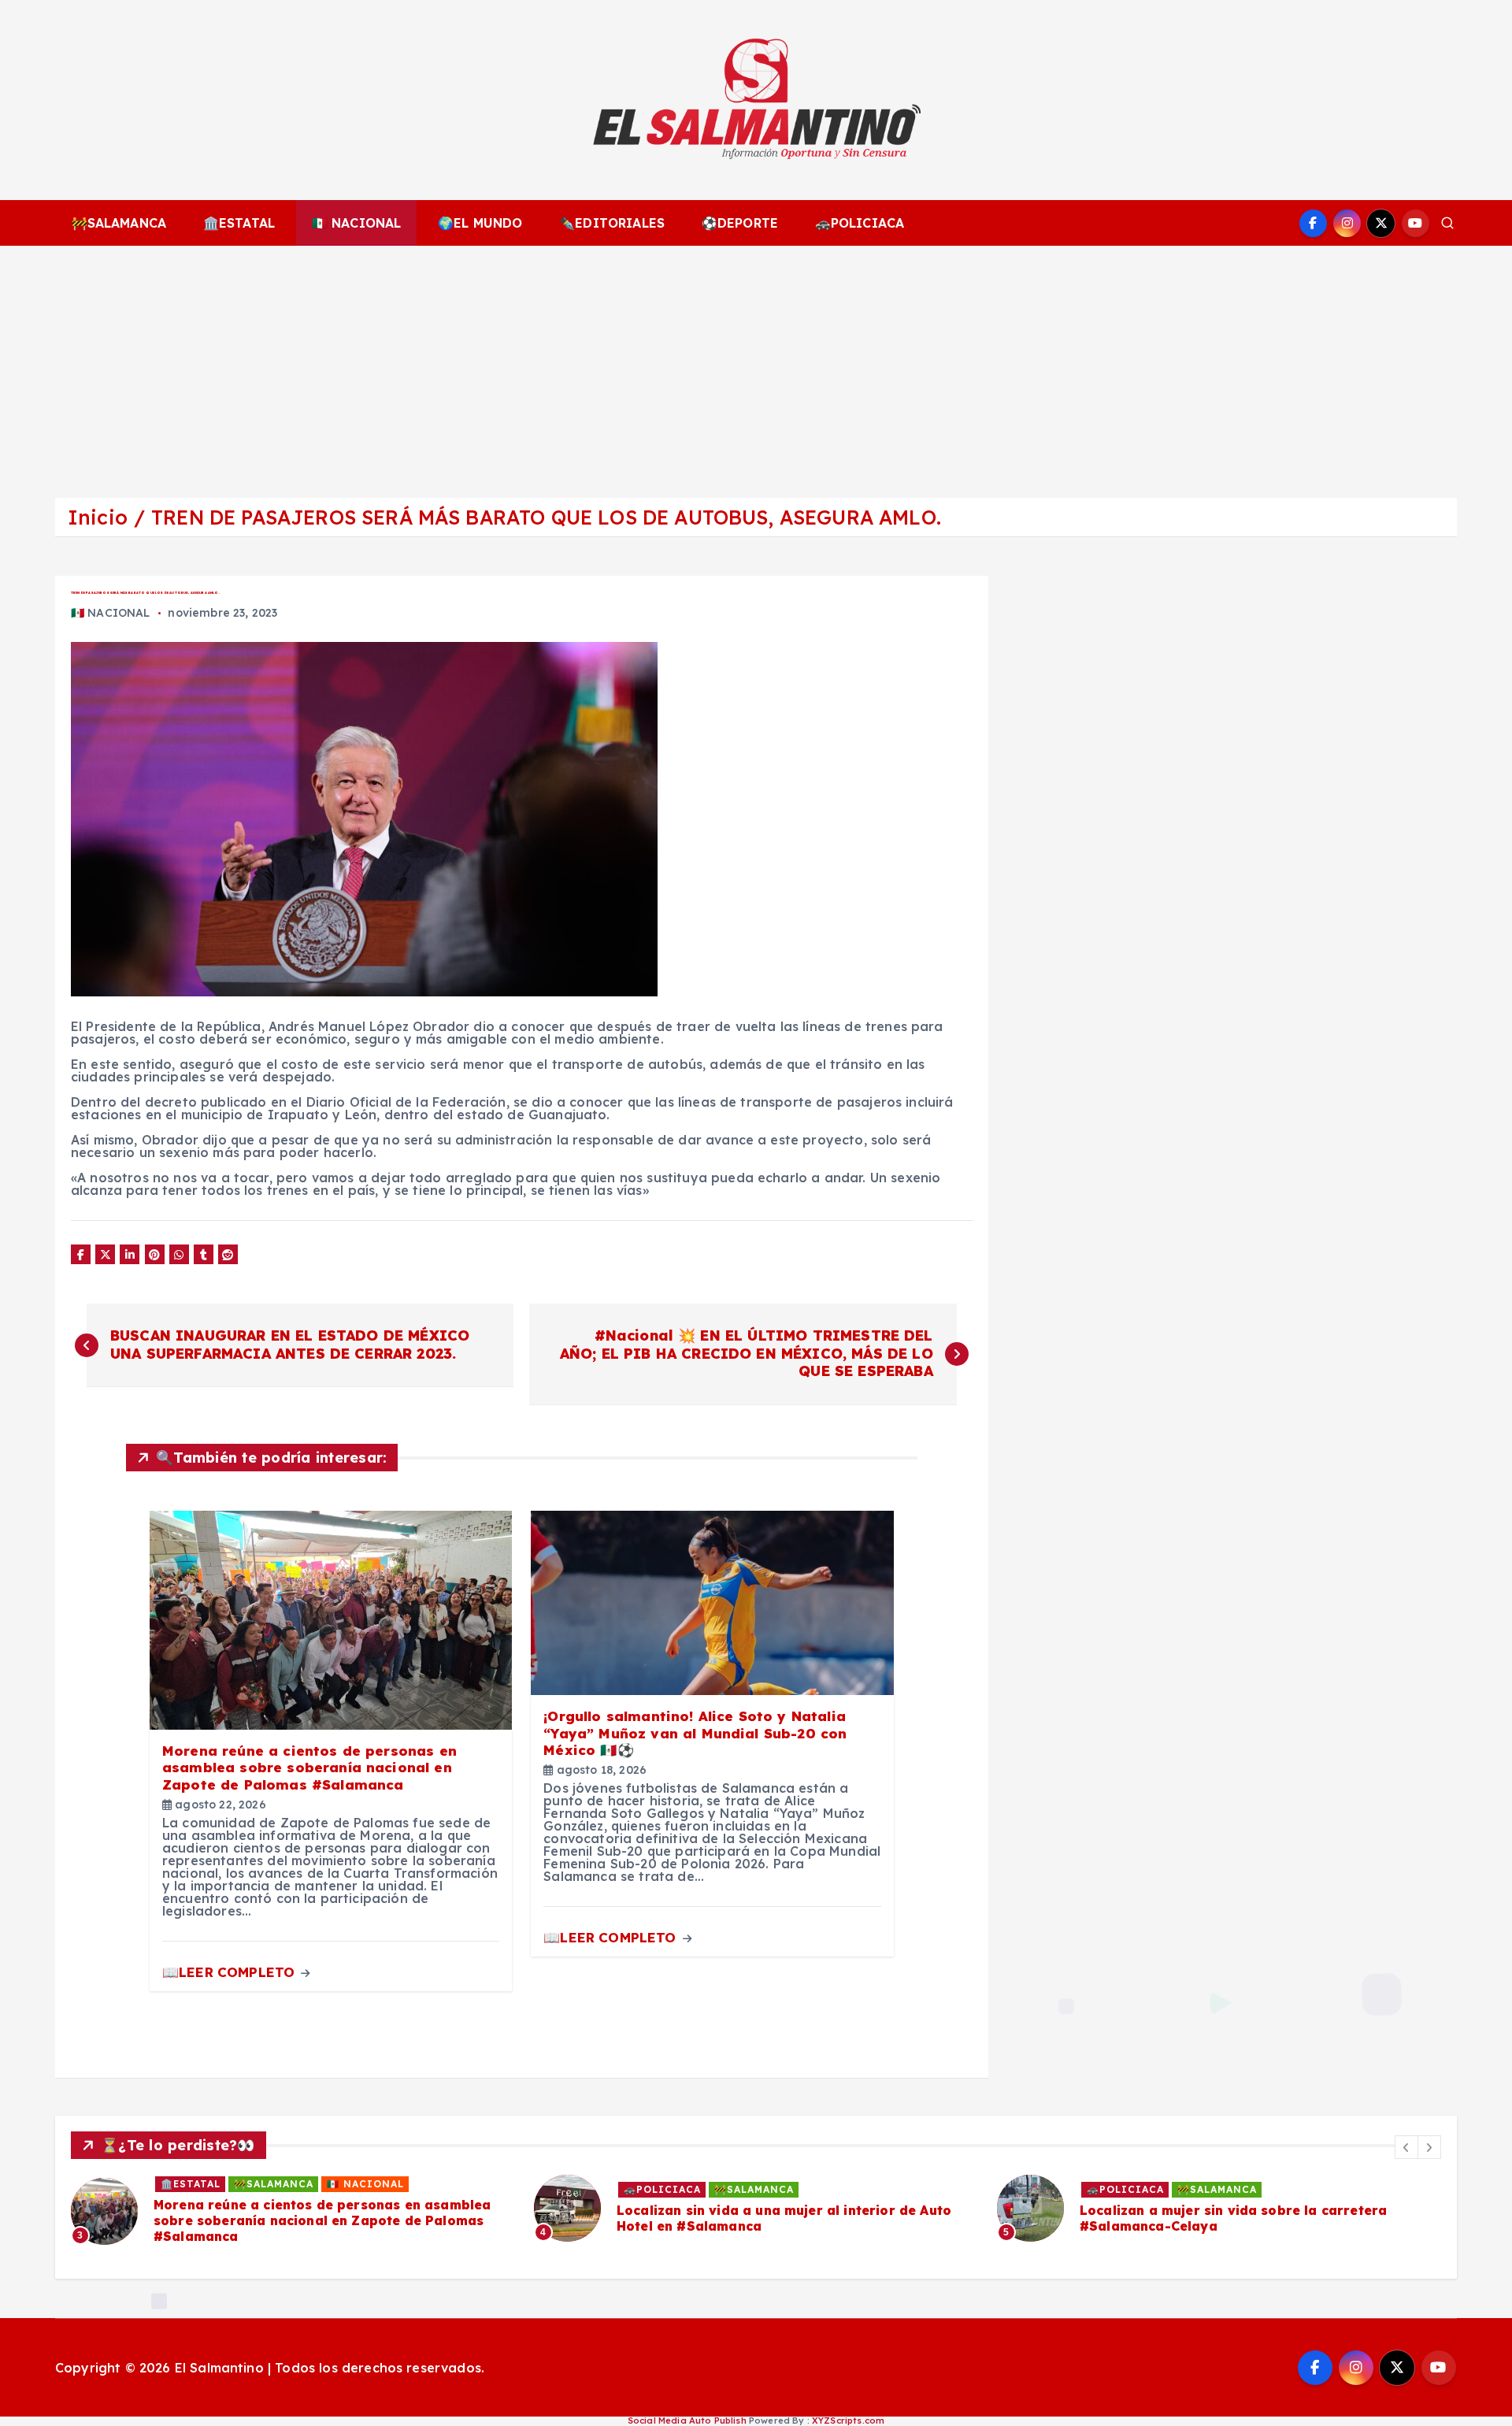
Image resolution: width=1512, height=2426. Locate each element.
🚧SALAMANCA (119, 223)
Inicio (98, 517)
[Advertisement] (756, 364)
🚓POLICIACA (860, 223)
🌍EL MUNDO (480, 223)
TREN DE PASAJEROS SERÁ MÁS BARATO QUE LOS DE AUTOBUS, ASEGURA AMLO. (546, 517)
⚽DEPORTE (740, 223)
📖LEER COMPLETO (230, 1972)
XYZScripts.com (848, 2420)
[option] (293, 2211)
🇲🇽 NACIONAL (357, 223)
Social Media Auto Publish (687, 2420)
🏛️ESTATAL (239, 223)
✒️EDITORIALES (612, 223)
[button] (1406, 2147)
